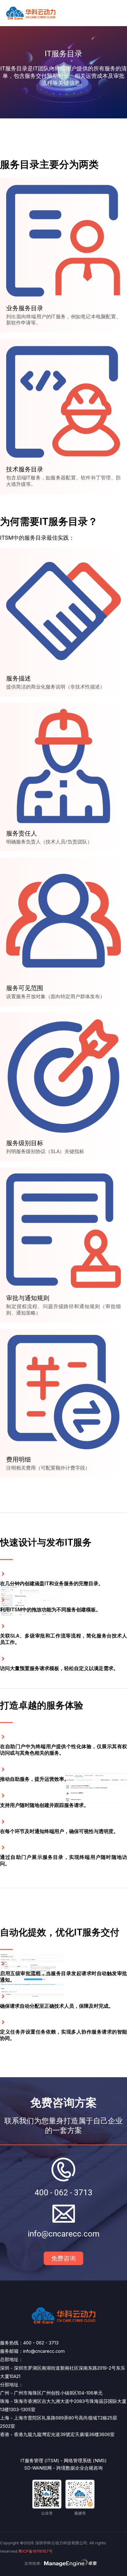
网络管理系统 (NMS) (85, 2461)
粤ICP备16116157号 (35, 2551)
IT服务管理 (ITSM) (40, 2461)
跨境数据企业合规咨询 (80, 2468)
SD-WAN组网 (38, 2468)
